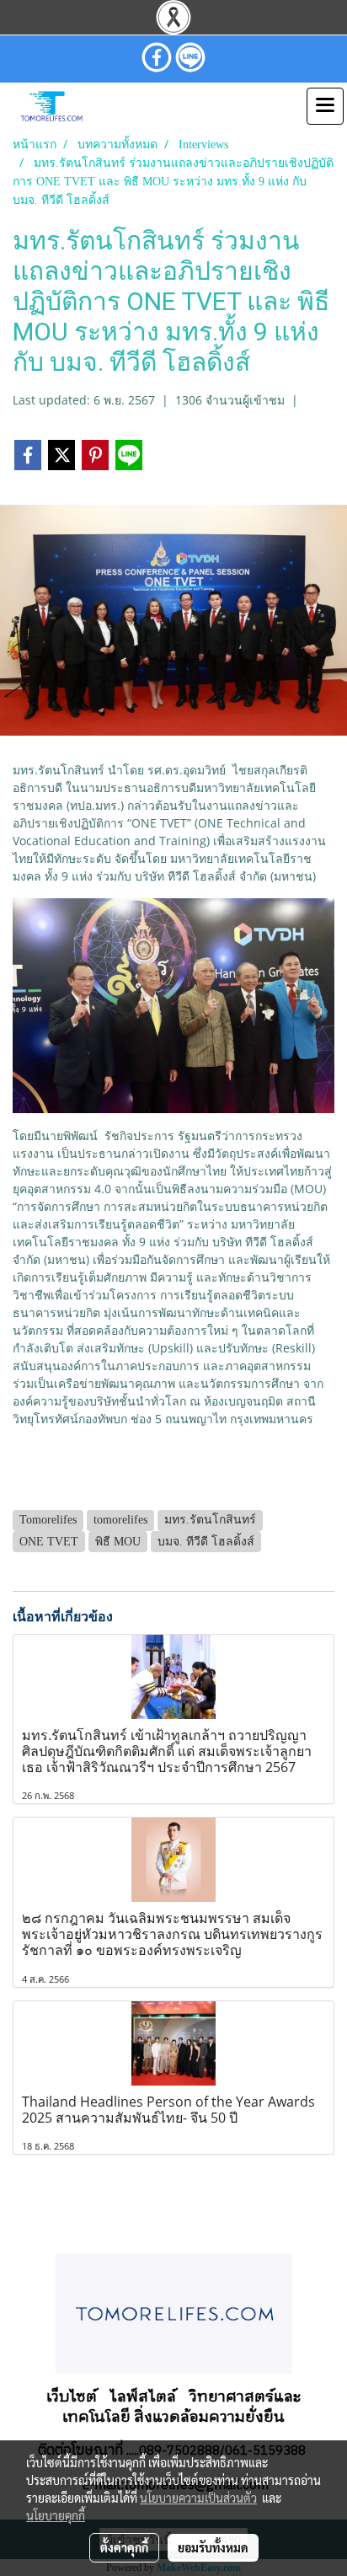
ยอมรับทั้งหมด (213, 2547)
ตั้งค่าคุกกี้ (124, 2547)
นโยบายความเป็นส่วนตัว (198, 2498)
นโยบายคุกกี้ (56, 2515)
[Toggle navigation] (325, 106)
